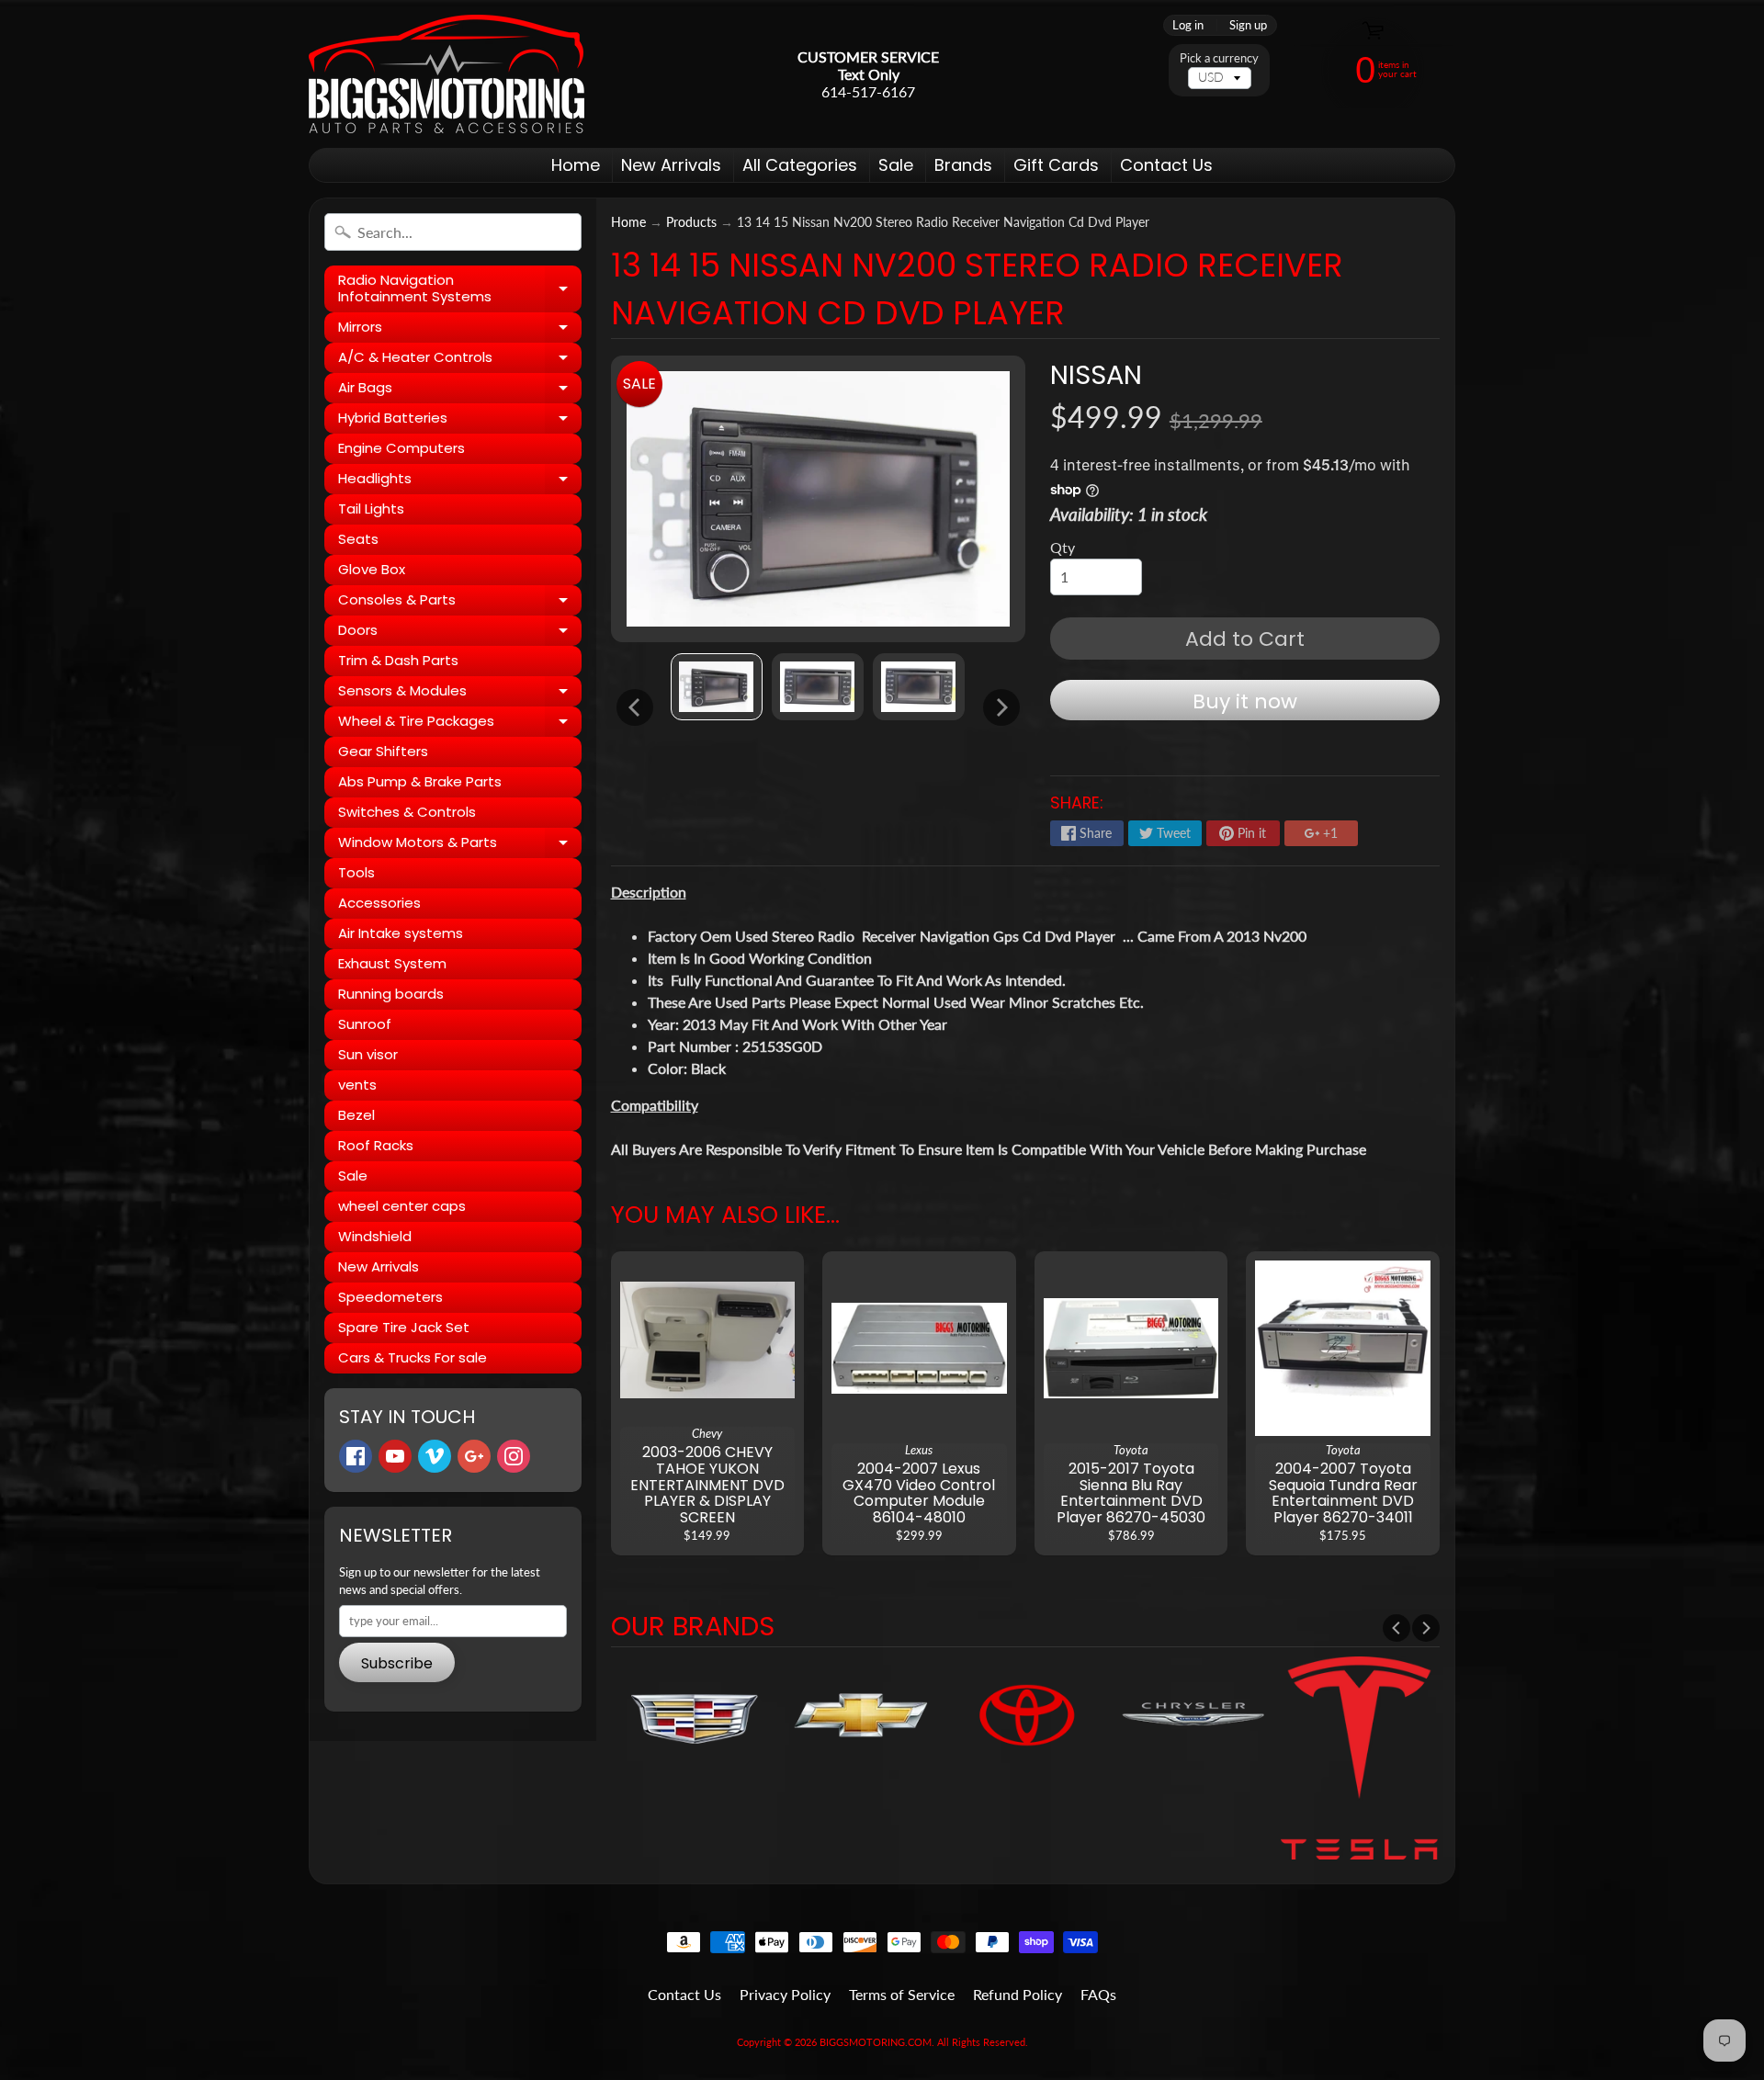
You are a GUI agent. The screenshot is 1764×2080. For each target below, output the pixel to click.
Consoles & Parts (460, 603)
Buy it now (1245, 701)
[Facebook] (356, 1456)
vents (357, 1085)
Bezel (356, 1115)
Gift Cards (1056, 165)
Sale (896, 165)
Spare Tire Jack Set (404, 1327)
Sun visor (368, 1054)
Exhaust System (392, 963)
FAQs (1098, 1994)
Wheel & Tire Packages (460, 724)
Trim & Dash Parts (398, 660)
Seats (358, 539)
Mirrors (460, 330)
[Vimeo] (435, 1456)
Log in (1188, 25)
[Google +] (474, 1456)
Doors (460, 633)
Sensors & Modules (460, 694)
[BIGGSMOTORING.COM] (447, 74)
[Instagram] (514, 1456)
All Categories (800, 165)
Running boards (391, 994)
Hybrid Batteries (460, 421)
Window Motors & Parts (460, 845)
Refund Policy (1018, 1994)
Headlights (460, 481)
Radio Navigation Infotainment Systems (460, 289)
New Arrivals (671, 165)
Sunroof (365, 1024)
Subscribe (397, 1663)
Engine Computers (401, 448)
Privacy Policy (785, 1994)
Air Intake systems (401, 933)
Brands (963, 165)
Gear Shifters (383, 751)
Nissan (1096, 375)
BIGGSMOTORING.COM (876, 2042)
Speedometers (390, 1297)
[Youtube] (395, 1456)
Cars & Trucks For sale (413, 1357)
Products (691, 222)
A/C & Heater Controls (460, 360)
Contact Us (1166, 165)
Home (576, 165)
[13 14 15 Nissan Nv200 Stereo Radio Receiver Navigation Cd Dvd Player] (717, 687)
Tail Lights (371, 509)
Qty (1063, 547)
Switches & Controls (407, 812)
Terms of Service (902, 1994)
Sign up (1248, 25)
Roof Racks (376, 1145)
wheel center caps (402, 1206)
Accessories (379, 903)
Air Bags (460, 390)
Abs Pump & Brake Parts (420, 781)
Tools (356, 872)
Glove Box (372, 569)
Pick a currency (1219, 58)
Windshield (375, 1236)
